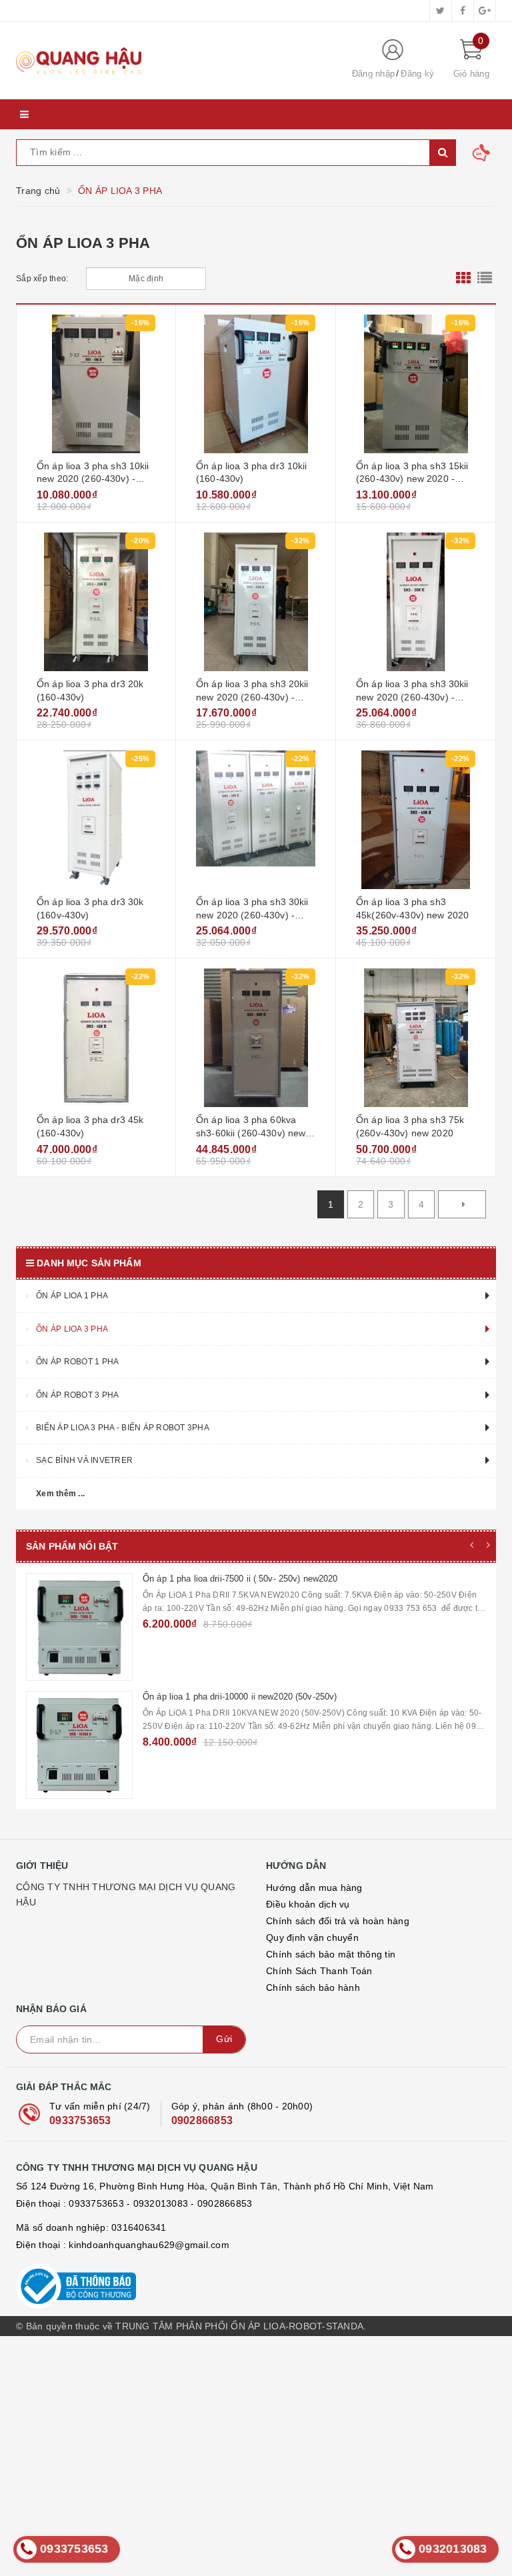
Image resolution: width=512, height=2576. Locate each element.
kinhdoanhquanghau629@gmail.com (149, 2481)
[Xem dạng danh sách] (485, 279)
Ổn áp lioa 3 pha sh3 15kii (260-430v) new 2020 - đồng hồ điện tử (412, 479)
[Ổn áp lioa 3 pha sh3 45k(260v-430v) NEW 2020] (416, 820)
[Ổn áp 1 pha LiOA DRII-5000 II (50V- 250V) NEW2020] (79, 1981)
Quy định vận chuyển (312, 2173)
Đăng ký (417, 74)
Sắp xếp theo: (42, 279)
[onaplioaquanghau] (173, 61)
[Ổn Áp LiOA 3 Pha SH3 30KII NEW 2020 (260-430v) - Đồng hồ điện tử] (416, 602)
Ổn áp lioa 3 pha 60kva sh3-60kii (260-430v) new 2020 (251, 1133)
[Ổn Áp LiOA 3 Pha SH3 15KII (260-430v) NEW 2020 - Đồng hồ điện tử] (416, 384)
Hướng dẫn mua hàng (314, 2123)
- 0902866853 (221, 2439)
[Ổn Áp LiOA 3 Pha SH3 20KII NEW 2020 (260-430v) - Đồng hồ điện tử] (256, 602)
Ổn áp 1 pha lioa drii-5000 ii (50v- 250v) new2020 (239, 1932)
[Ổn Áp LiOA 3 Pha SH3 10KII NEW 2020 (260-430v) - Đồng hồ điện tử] (96, 384)
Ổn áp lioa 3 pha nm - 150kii (198, 1579)
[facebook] (463, 11)
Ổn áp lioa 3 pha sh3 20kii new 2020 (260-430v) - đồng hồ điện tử (252, 697)
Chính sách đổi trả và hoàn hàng (338, 2157)
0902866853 (202, 2356)
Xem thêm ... (60, 1494)
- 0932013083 (157, 2439)
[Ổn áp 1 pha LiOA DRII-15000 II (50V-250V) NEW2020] (79, 1863)
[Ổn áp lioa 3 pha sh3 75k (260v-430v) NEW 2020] (416, 1038)
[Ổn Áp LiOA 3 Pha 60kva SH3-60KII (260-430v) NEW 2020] (256, 1038)
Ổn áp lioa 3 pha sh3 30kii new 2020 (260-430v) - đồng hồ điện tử (412, 697)
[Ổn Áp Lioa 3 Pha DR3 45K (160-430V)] (96, 1038)
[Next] (462, 1204)
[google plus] (485, 11)
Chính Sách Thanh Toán (319, 2207)
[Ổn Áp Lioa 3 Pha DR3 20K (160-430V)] (96, 602)
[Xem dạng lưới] (463, 279)
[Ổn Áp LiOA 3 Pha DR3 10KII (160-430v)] (256, 384)
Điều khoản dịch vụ (308, 2140)
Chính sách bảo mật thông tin (331, 2190)
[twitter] (441, 11)
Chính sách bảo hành (313, 2223)
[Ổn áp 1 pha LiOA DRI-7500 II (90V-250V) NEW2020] (79, 1745)
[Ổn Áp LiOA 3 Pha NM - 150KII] (79, 1627)
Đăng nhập (373, 74)
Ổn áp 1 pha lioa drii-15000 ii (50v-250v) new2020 (240, 1815)
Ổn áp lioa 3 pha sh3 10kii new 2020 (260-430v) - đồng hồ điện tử (93, 479)
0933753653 (80, 2356)
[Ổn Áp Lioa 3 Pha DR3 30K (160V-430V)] (96, 820)
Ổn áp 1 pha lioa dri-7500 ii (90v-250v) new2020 (236, 1697)
